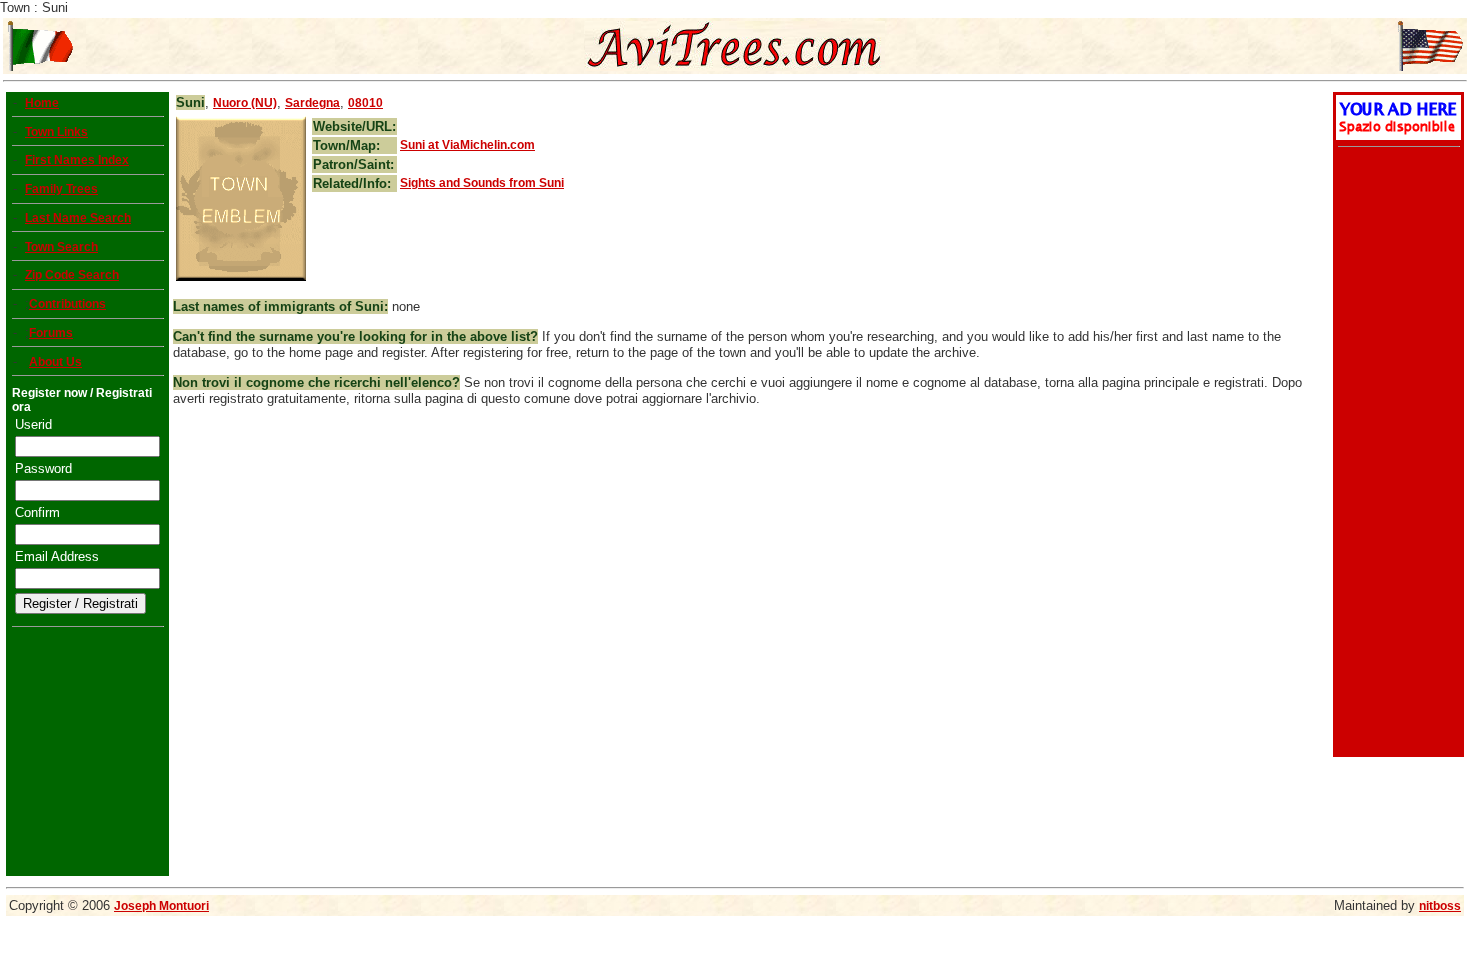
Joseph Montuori (161, 906)
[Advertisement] (1396, 454)
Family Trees (61, 189)
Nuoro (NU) (245, 103)
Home (42, 103)
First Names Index (77, 160)
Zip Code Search (72, 275)
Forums (51, 333)
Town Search (61, 247)
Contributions (67, 304)
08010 (365, 103)
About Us (55, 362)
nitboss (1440, 906)
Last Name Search (78, 218)
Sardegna (312, 103)
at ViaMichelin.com (467, 145)
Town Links (56, 132)
